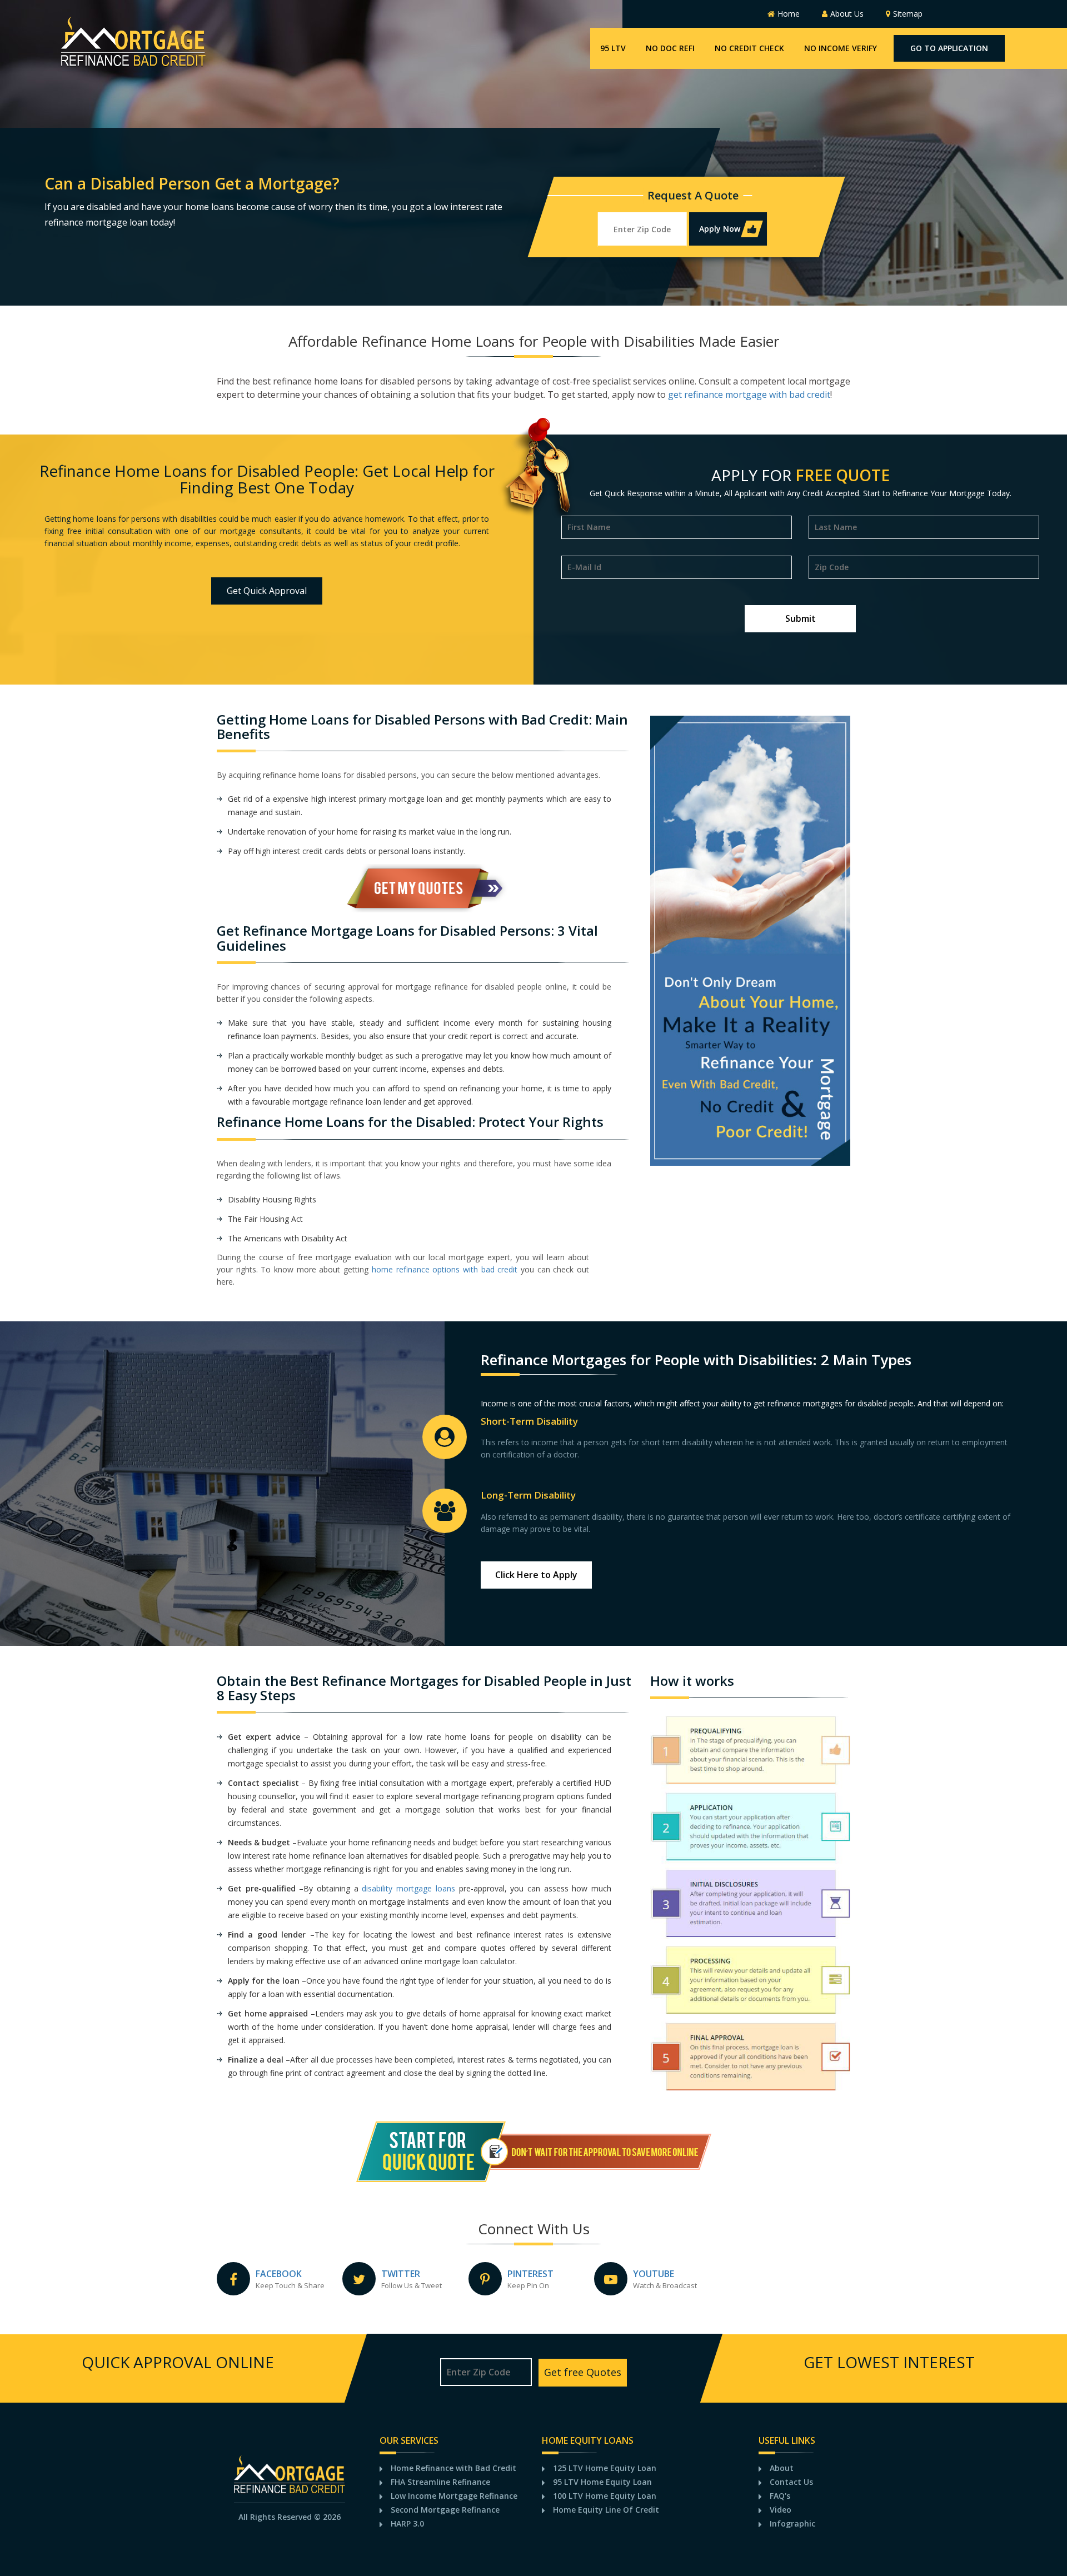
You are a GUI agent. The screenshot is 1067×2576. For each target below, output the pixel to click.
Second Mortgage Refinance (445, 2510)
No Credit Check (749, 48)
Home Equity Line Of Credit (606, 2510)
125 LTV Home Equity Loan (605, 2468)
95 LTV (613, 48)
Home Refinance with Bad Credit (453, 2468)
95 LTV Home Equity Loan (602, 2482)
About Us (847, 14)
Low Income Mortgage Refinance (454, 2496)
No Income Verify (841, 48)
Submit (801, 618)
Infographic (792, 2523)
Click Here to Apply (536, 1575)
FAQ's (780, 2496)
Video (781, 2510)
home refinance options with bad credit (445, 1269)
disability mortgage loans (408, 1888)
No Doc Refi (670, 48)
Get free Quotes (583, 2372)
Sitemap (908, 14)
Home (789, 14)
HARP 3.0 (407, 2523)
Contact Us (791, 2482)
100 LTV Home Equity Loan (605, 2496)
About (782, 2468)
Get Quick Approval (267, 591)
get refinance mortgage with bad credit (749, 395)
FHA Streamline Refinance (440, 2482)
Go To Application (949, 48)
